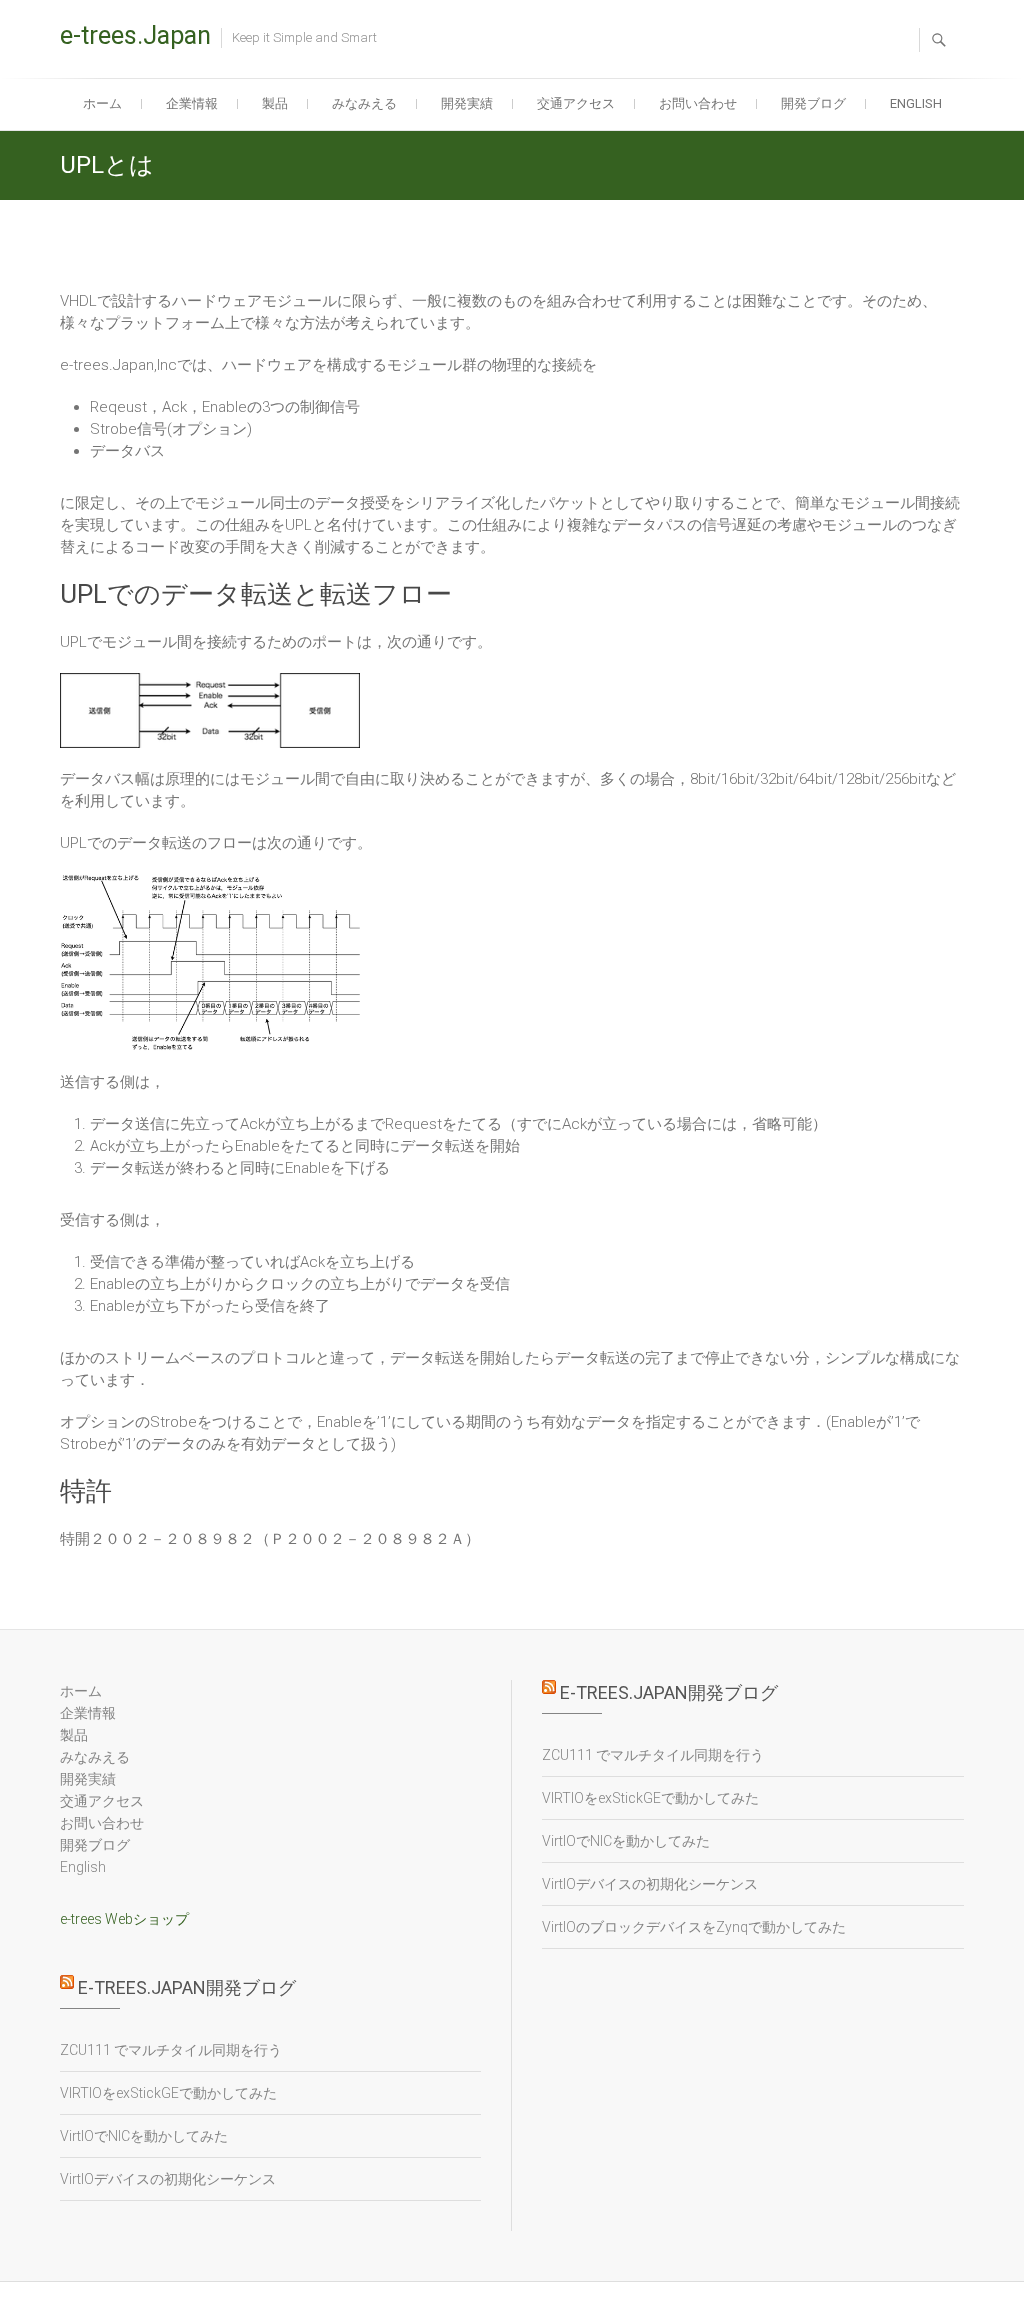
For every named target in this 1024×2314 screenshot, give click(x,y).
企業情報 (192, 103)
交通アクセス (576, 103)
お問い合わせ (698, 103)
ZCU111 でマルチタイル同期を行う (171, 2050)
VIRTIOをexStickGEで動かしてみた (168, 2093)
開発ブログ (813, 103)
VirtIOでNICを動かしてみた (144, 2136)
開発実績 (467, 103)
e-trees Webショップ (124, 1919)
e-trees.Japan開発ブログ (187, 1987)
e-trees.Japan (135, 35)
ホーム (102, 103)
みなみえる (364, 103)
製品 (275, 103)
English (916, 103)
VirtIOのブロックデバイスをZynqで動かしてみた (694, 1927)
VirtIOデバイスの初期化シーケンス (168, 2179)
